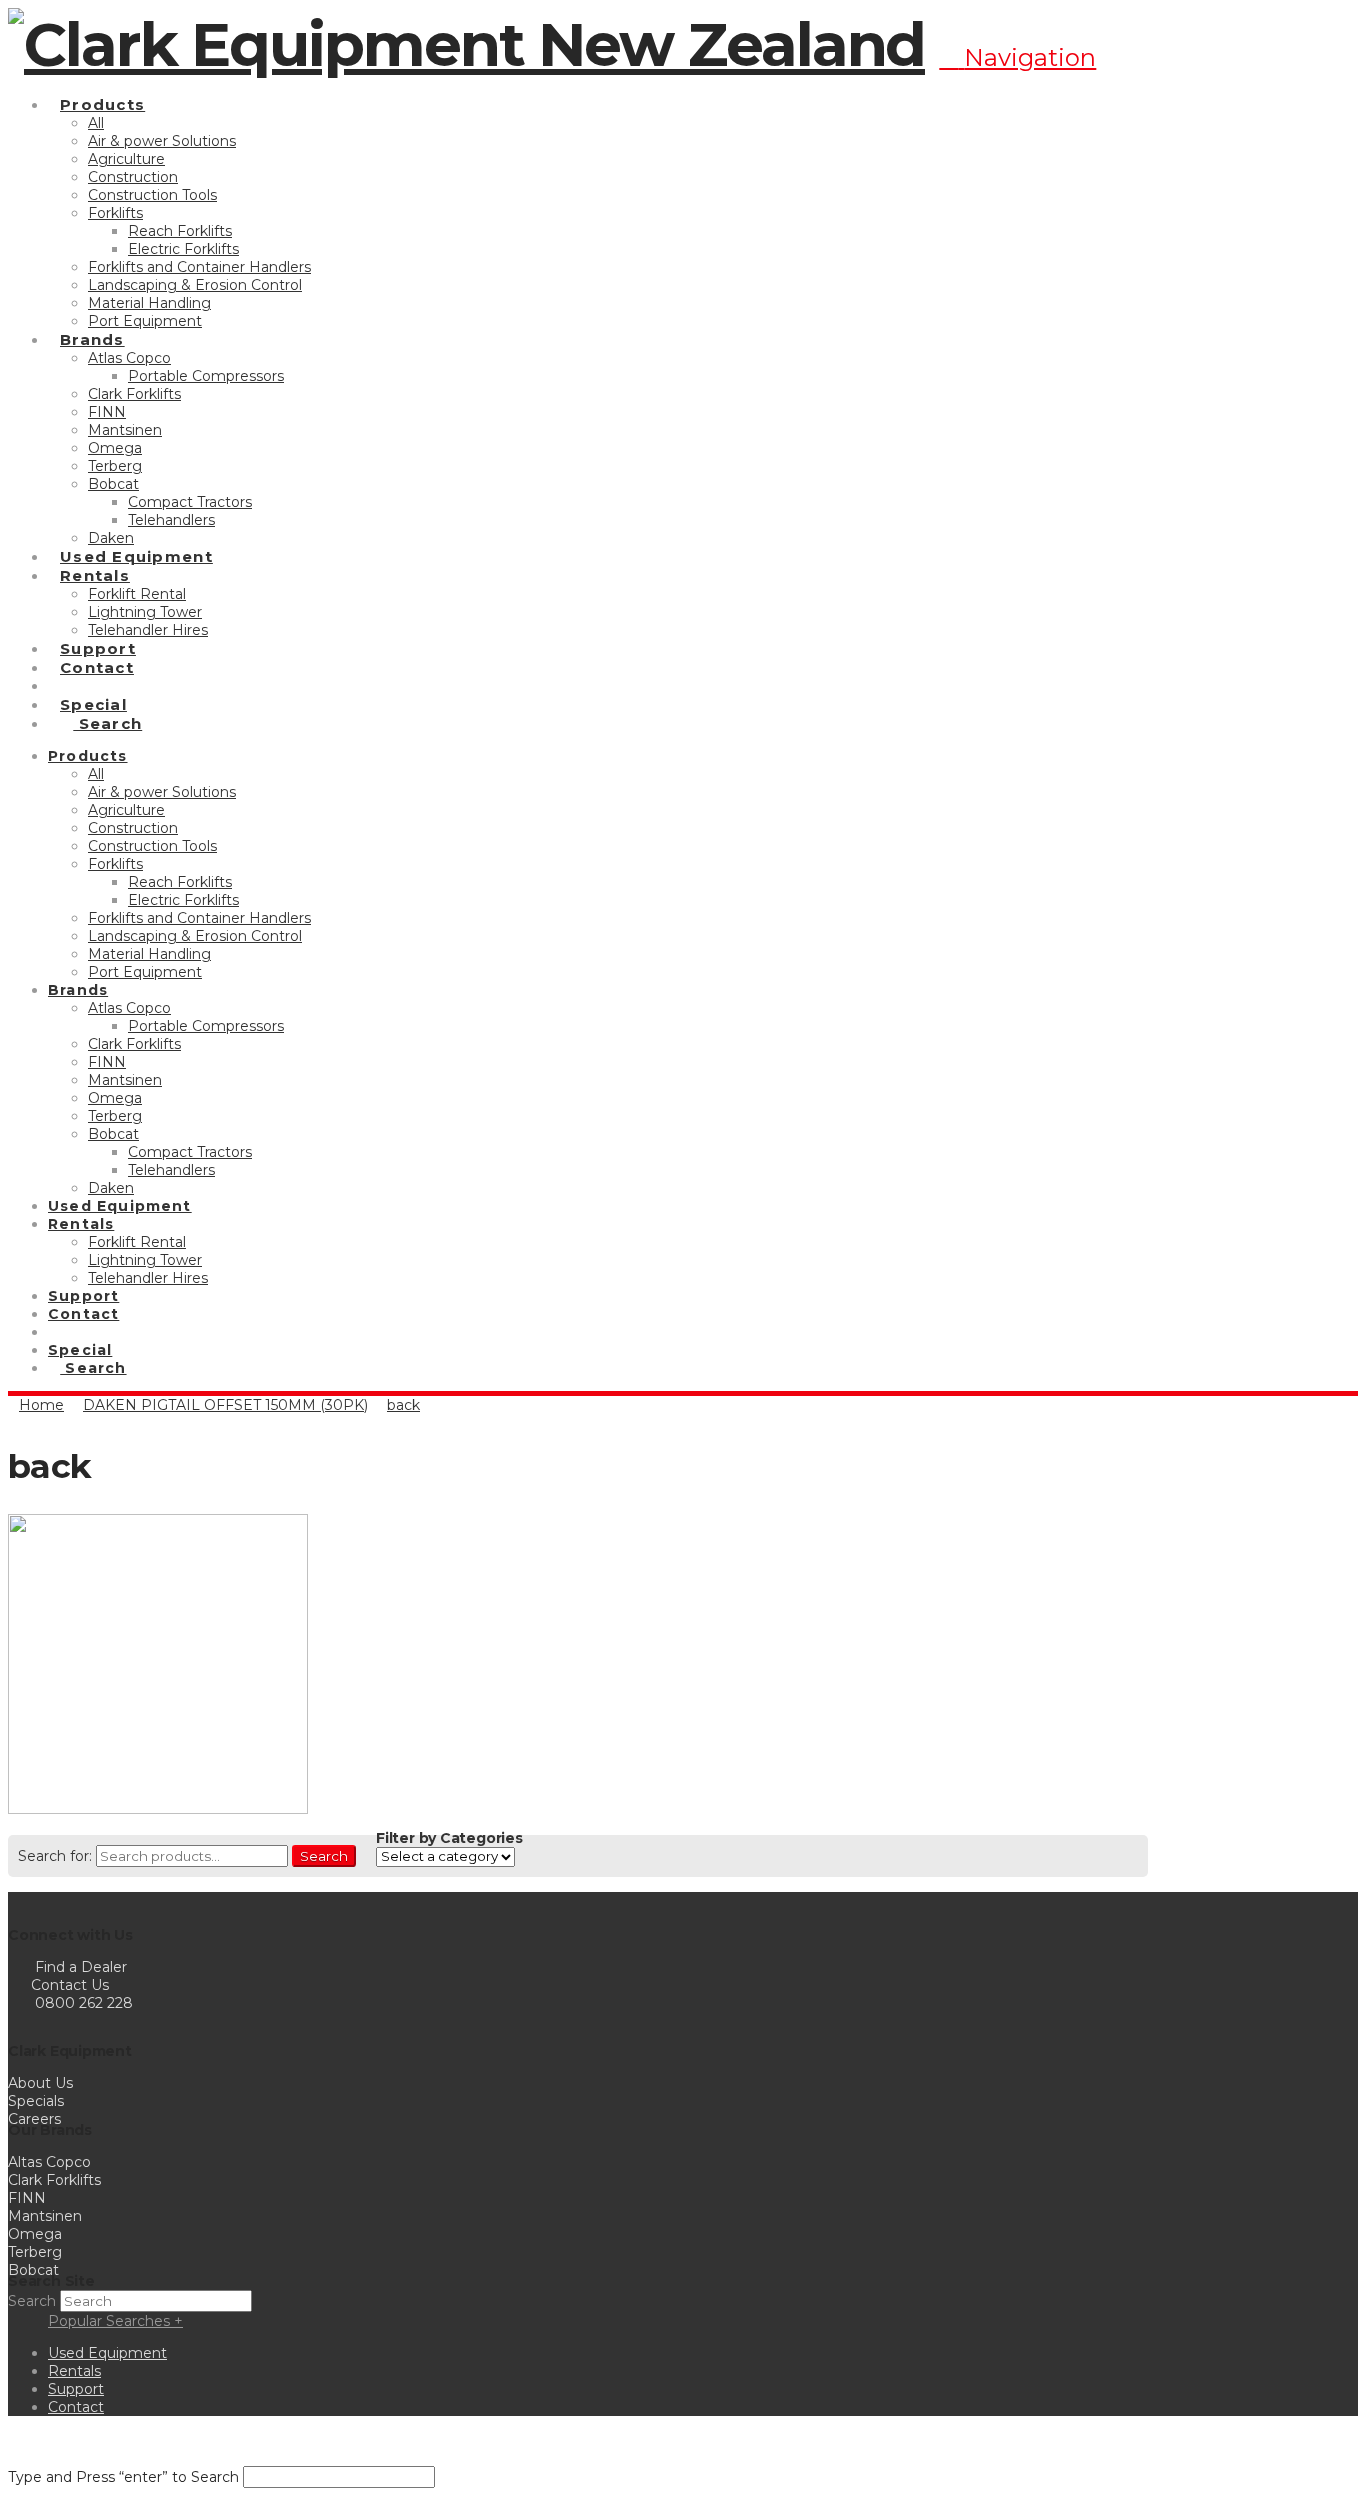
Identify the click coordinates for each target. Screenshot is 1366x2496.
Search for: (55, 1856)
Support (76, 2389)
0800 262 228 (84, 2003)
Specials (36, 2101)
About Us (40, 2083)
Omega (35, 2234)
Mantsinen (45, 2216)
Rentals (74, 2371)
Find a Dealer (81, 1967)
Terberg (35, 2252)
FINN (27, 2198)
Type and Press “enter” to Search (123, 2477)
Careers (34, 2119)
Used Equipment (107, 2353)
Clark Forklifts (54, 2180)
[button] (1017, 57)
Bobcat (33, 2270)
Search (324, 1856)
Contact (76, 2407)
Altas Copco (49, 2162)
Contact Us (68, 1985)
